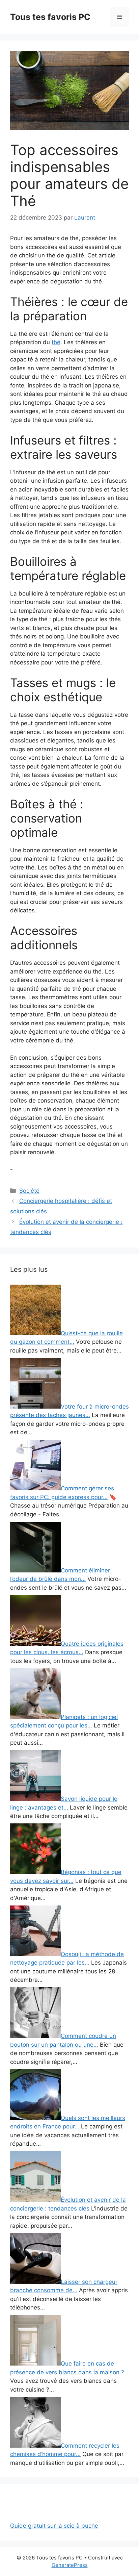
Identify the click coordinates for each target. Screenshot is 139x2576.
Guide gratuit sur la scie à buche (54, 2526)
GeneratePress (70, 2565)
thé (56, 342)
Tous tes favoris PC (50, 17)
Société (29, 1191)
